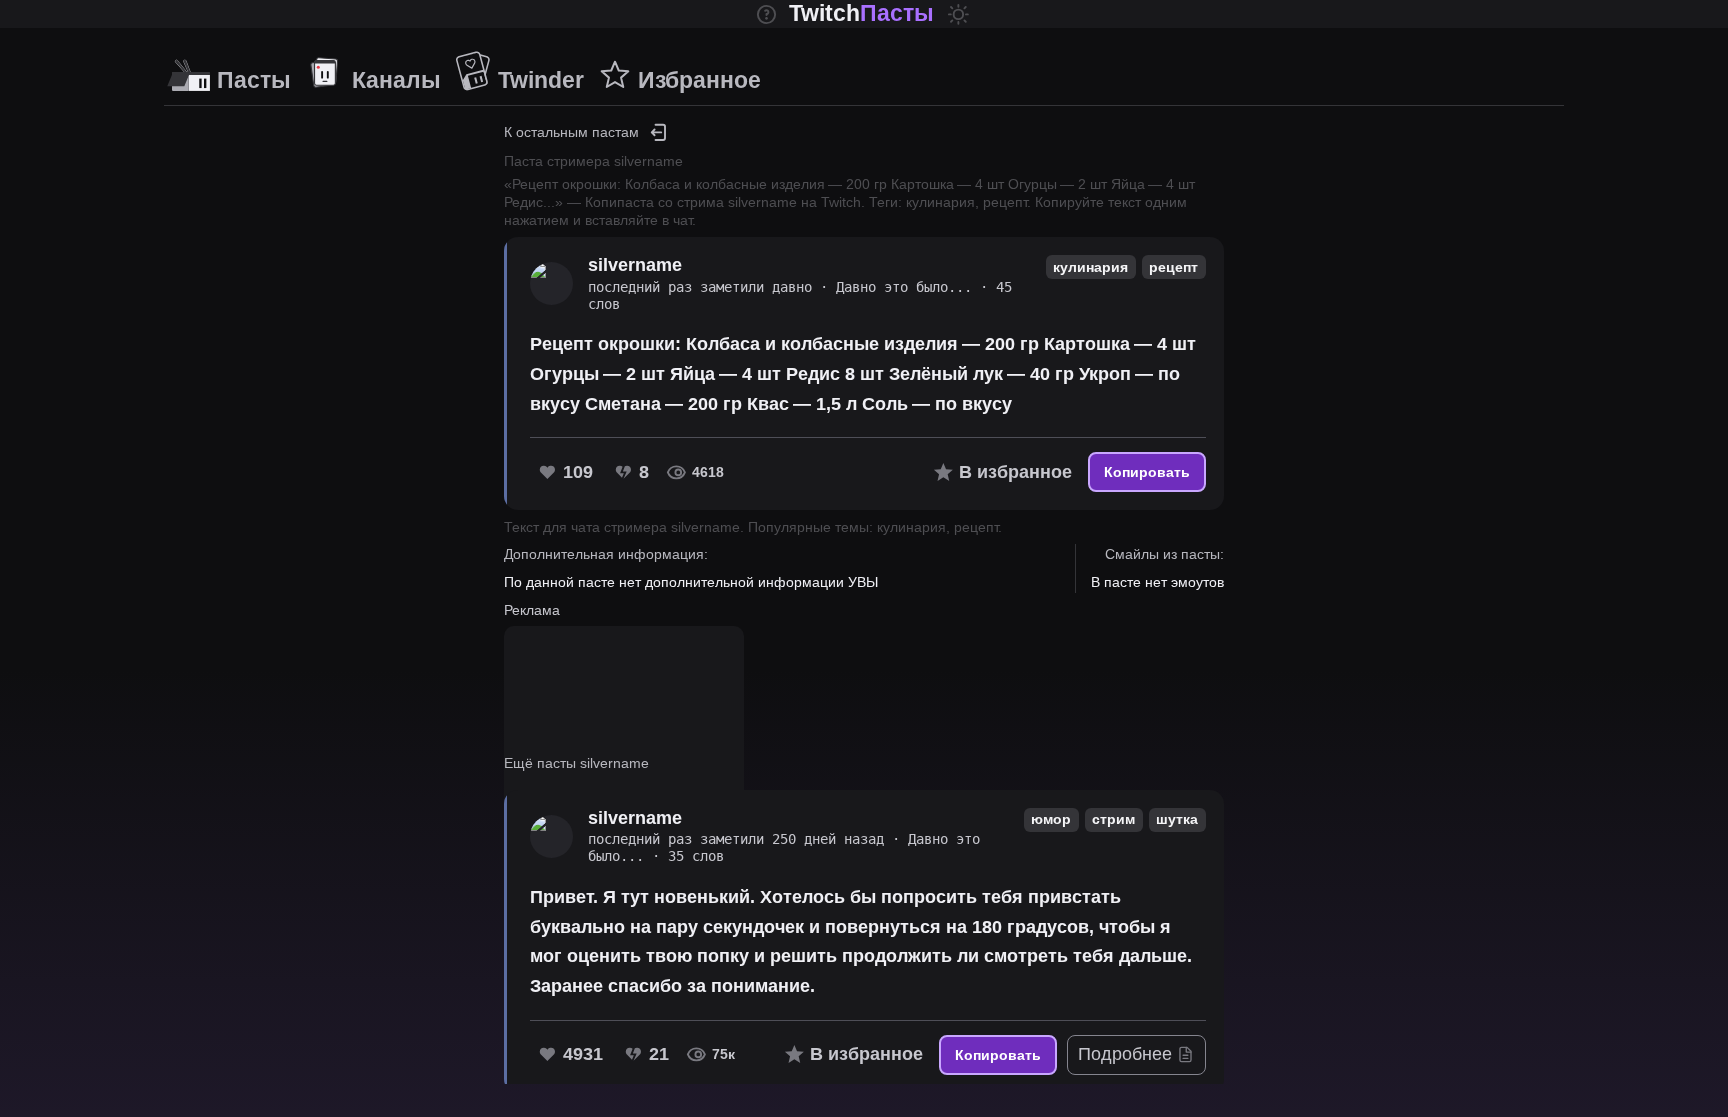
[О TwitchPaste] (766, 14)
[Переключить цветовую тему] (958, 14)
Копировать (1147, 472)
